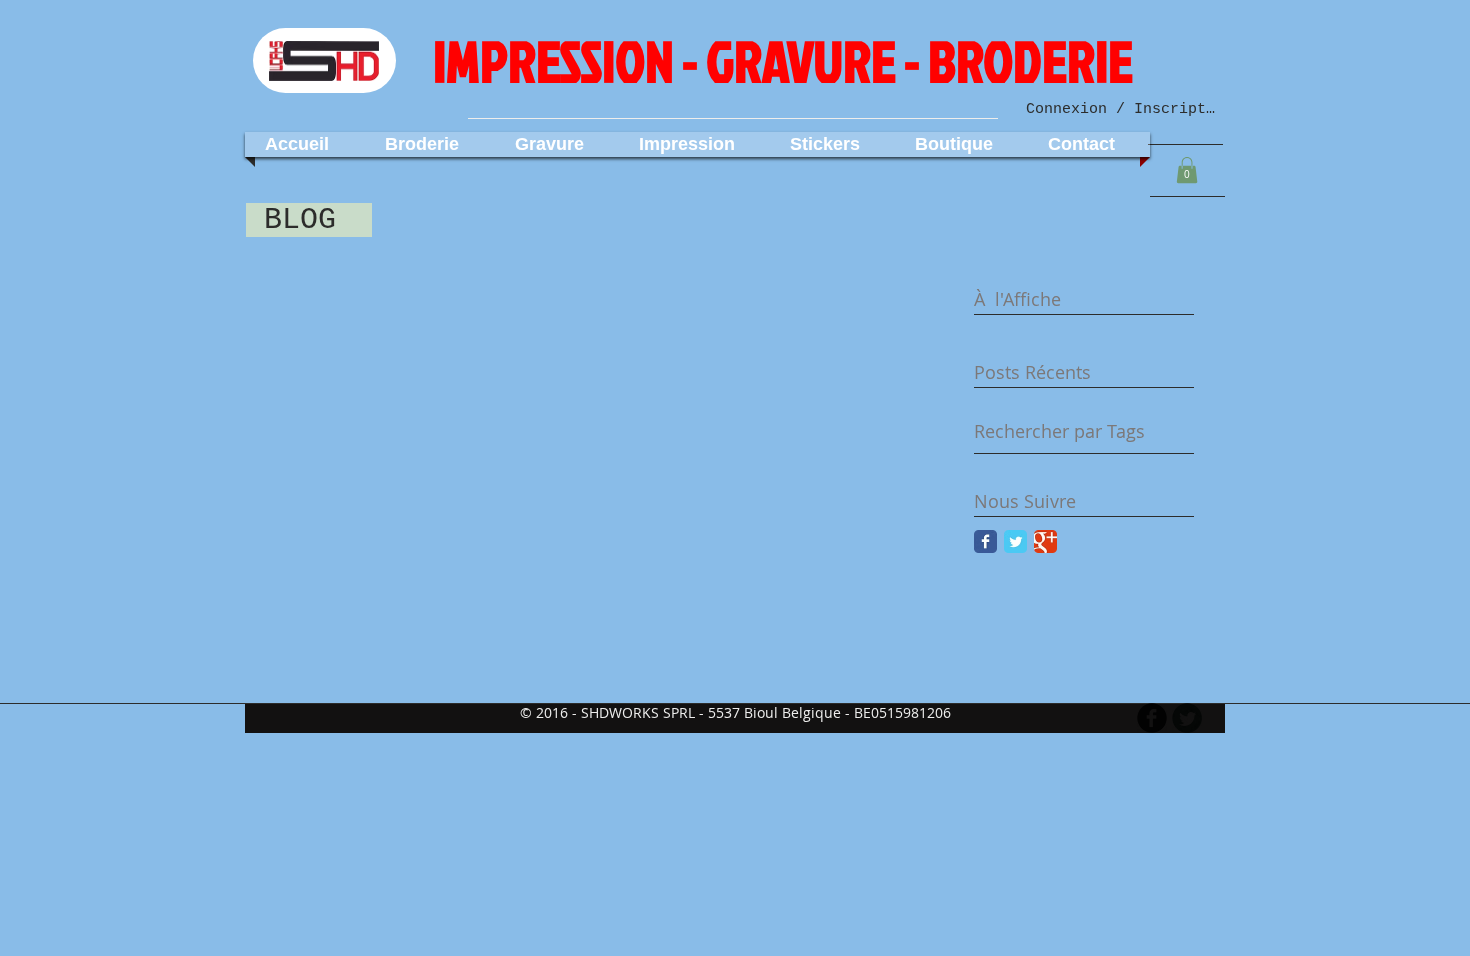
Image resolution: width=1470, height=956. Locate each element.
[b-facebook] (1152, 718)
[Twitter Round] (1187, 718)
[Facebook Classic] (985, 541)
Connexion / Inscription (1121, 109)
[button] (1187, 170)
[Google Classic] (1045, 541)
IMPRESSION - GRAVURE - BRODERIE (783, 61)
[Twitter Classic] (1015, 541)
